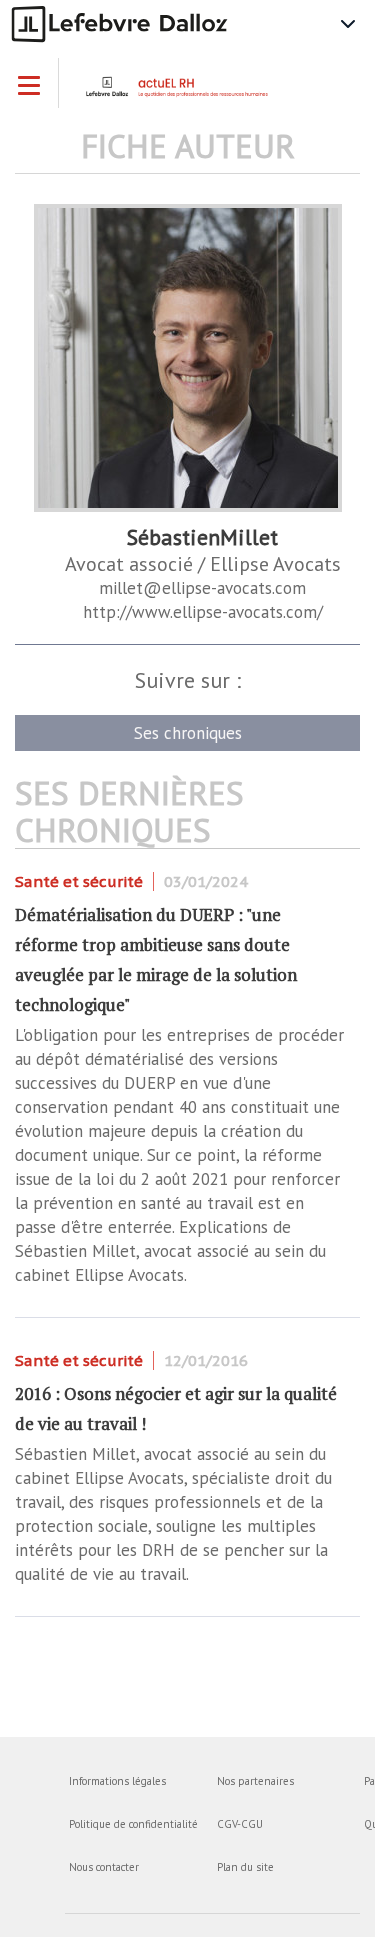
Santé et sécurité (79, 881)
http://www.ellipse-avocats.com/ (203, 612)
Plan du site (245, 1867)
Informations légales (117, 1781)
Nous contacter (104, 1867)
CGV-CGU (240, 1824)
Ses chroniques (188, 733)
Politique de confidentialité (133, 1824)
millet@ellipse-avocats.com (202, 588)
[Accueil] (192, 93)
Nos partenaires (255, 1781)
